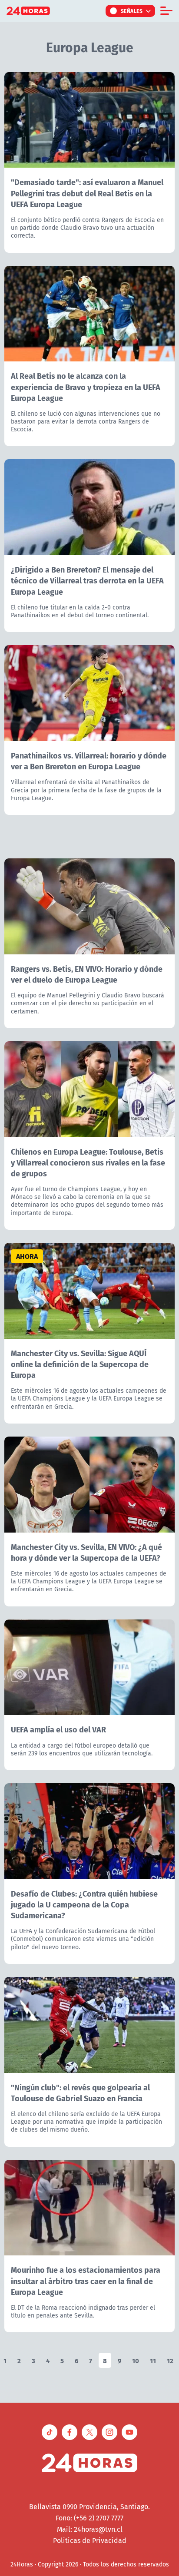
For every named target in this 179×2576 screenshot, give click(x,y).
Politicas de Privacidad (90, 2540)
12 (170, 2360)
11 (153, 2360)
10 (136, 2360)
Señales (132, 11)
